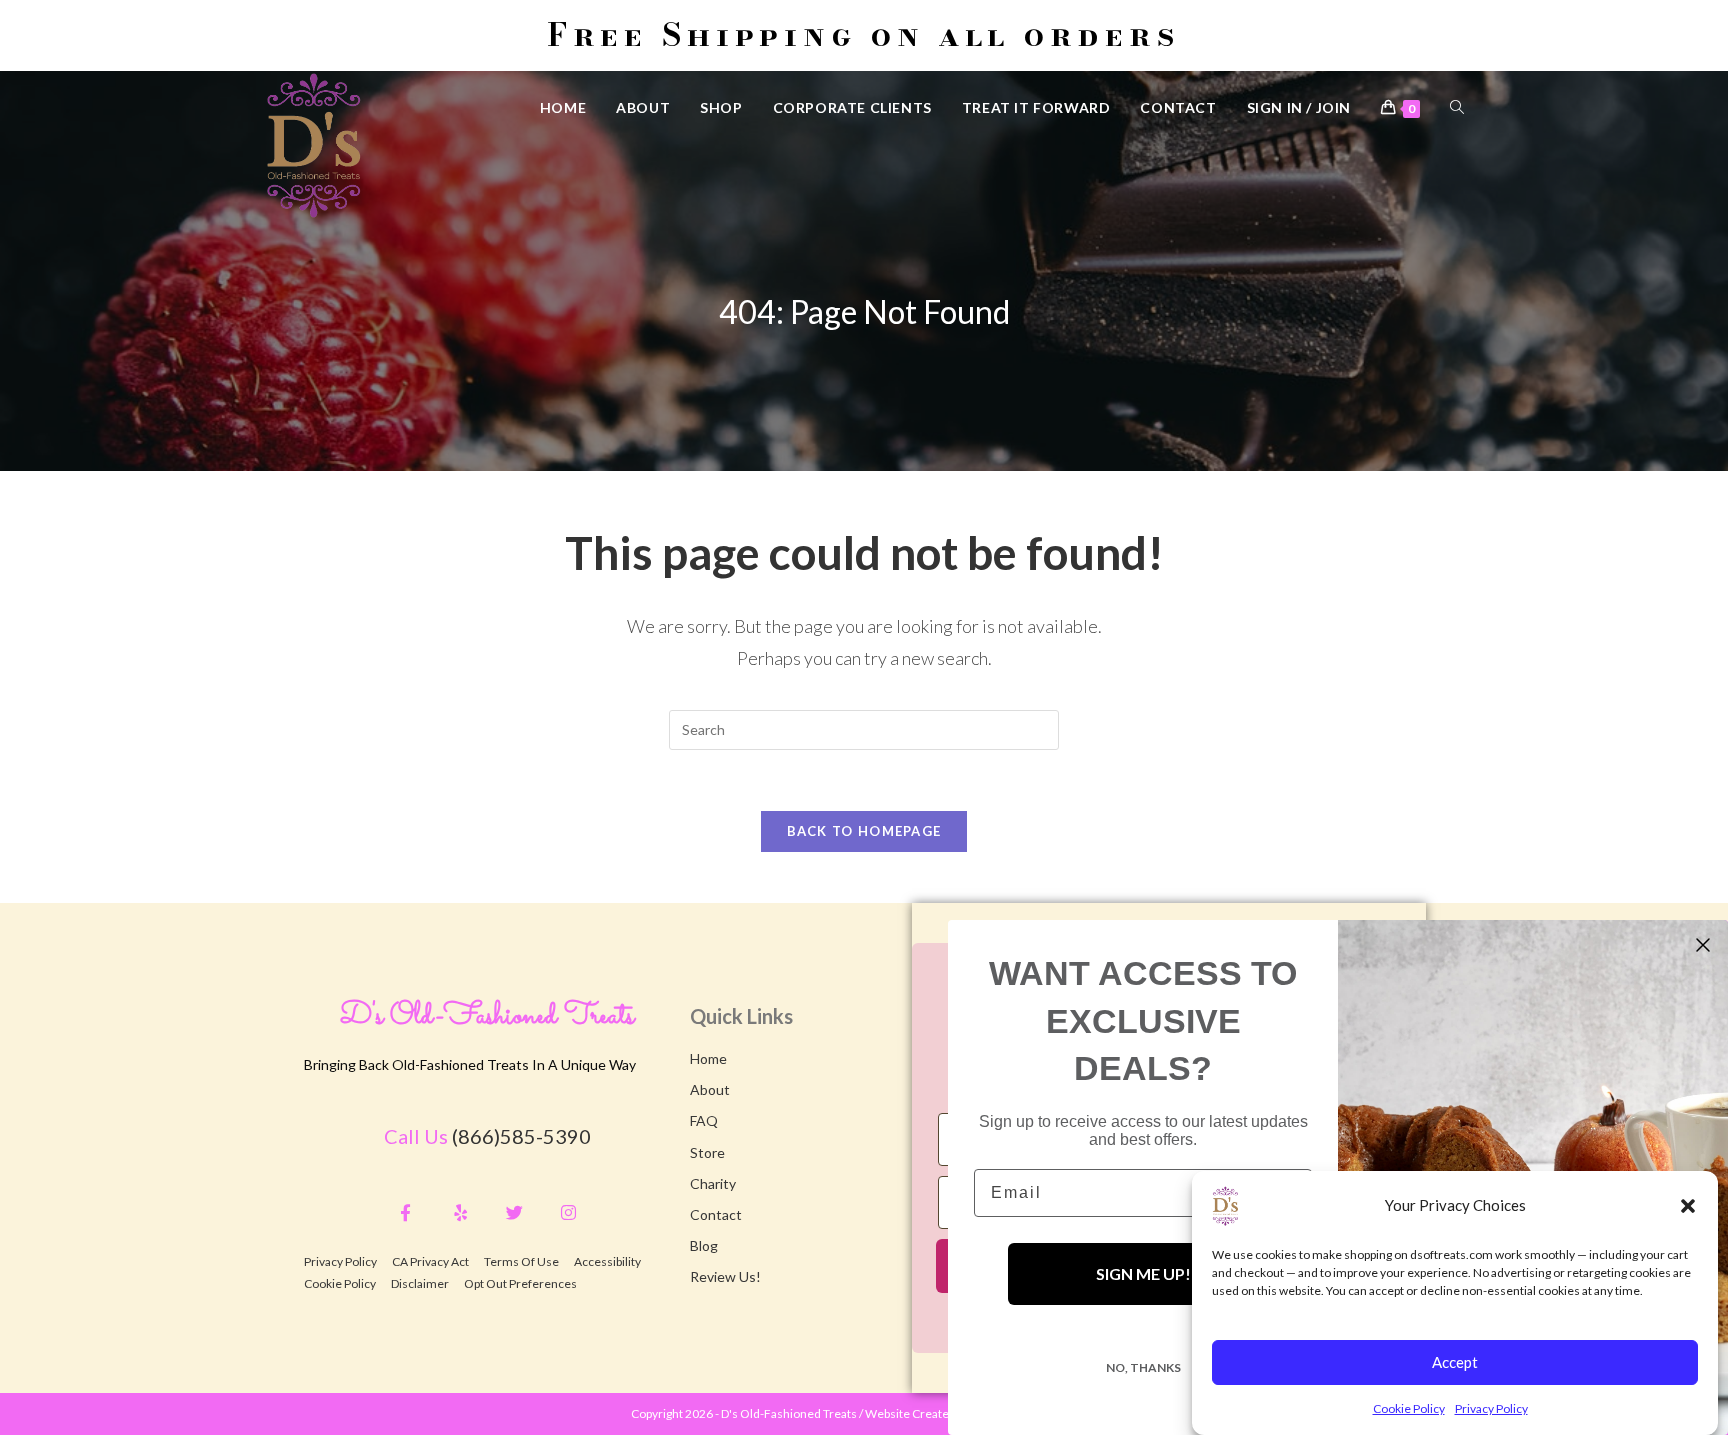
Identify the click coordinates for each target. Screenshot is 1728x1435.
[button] (1688, 1206)
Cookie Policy (1409, 1408)
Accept (1455, 1362)
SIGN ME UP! (1143, 1273)
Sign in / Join (1299, 107)
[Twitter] (514, 1212)
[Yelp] (459, 1212)
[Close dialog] (1703, 945)
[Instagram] (568, 1212)
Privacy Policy (1491, 1408)
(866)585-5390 (521, 1136)
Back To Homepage (864, 831)
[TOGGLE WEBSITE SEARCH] (1457, 107)
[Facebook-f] (405, 1212)
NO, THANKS (1143, 1367)
